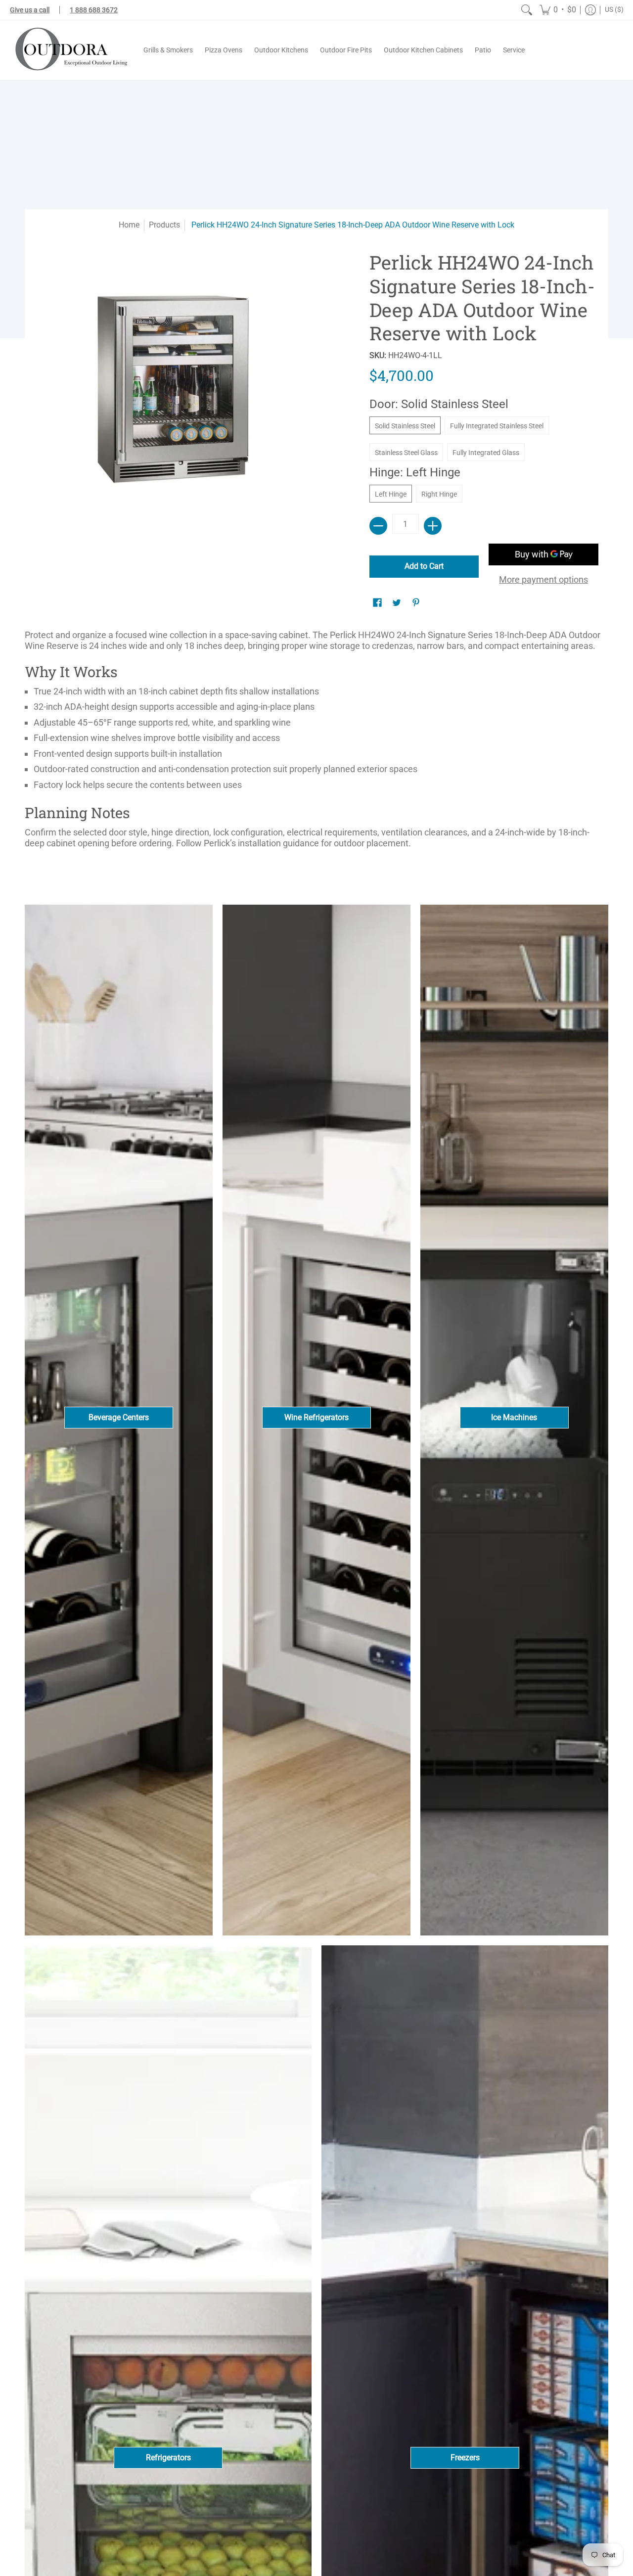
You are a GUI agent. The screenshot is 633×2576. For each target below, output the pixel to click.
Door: (439, 404)
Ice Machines (514, 1417)
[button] (558, 10)
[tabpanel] (316, 743)
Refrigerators (168, 2458)
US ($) (614, 9)
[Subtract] (378, 526)
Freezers (465, 2458)
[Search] (527, 10)
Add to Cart (424, 566)
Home (129, 225)
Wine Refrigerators (316, 1417)
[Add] (433, 526)
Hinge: (415, 472)
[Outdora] (69, 50)
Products (164, 225)
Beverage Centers (119, 1417)
